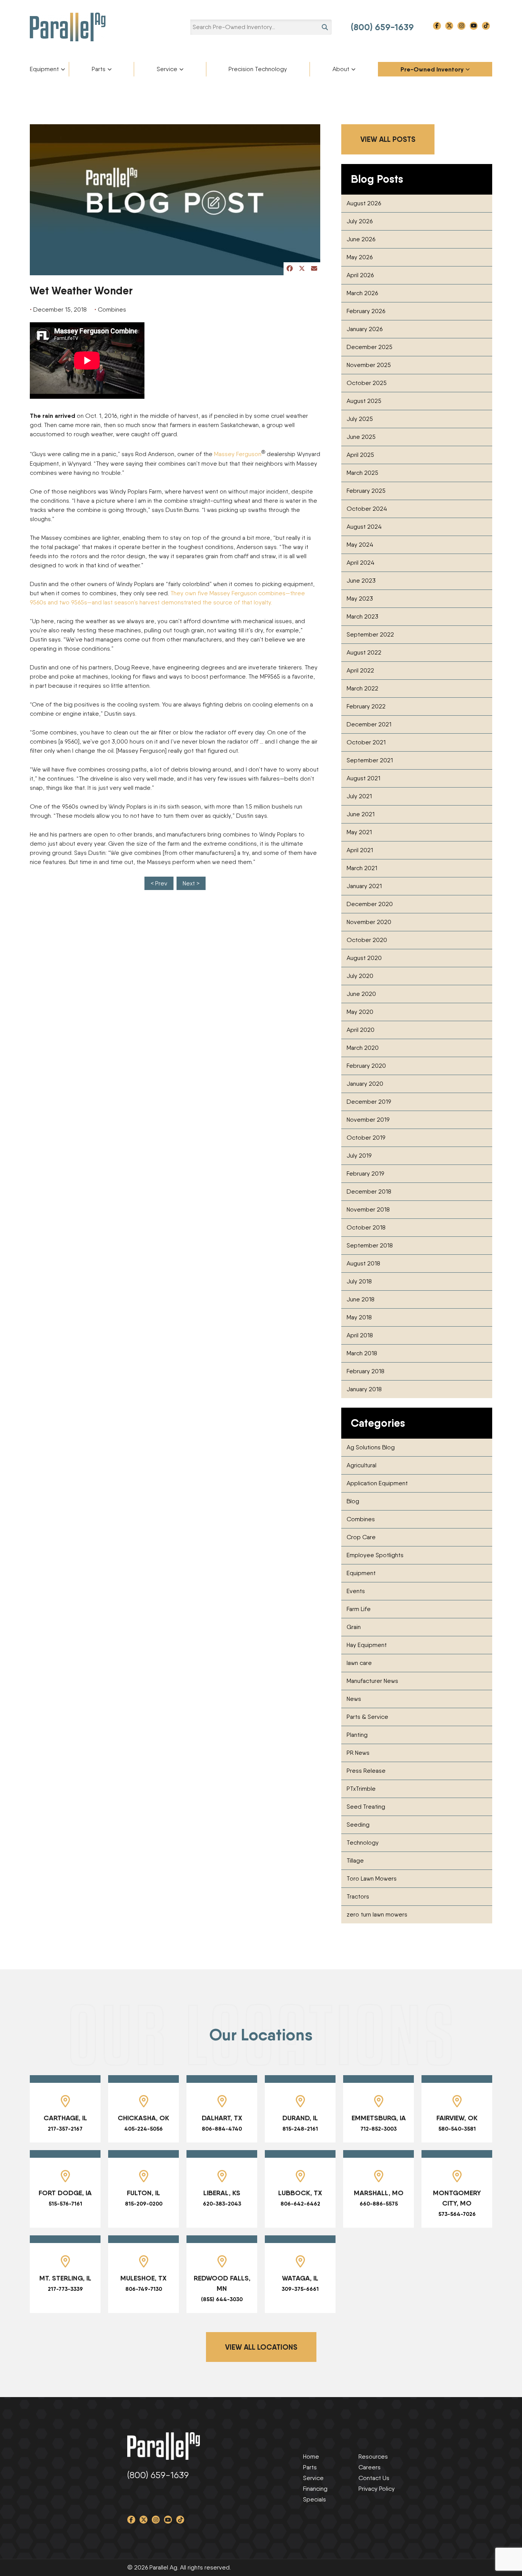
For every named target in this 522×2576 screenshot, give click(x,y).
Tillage (355, 1861)
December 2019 (369, 1102)
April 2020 (361, 1030)
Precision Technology (258, 69)
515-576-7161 (65, 2204)
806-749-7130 (144, 2289)
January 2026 (365, 329)
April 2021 (360, 850)
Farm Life (359, 1609)
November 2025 (369, 365)
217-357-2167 (65, 2129)
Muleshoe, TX (143, 2278)
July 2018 (359, 1281)
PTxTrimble (361, 1789)
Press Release (366, 1771)
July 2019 (359, 1156)
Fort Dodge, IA (65, 2193)
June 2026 (361, 239)
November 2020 (369, 922)
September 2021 (370, 760)
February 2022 (366, 706)
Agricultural (362, 1465)
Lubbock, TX (300, 2193)
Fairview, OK (457, 2118)
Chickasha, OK (143, 2118)
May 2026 (360, 257)
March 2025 (362, 473)
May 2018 (359, 1317)
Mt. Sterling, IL (65, 2278)
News (354, 1699)
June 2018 (361, 1299)
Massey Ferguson (238, 454)
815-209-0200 (144, 2204)
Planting (357, 1735)
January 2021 (364, 886)
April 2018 (360, 1335)
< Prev (159, 883)
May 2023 (360, 599)
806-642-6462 (300, 2204)
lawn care (359, 1663)
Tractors (358, 1896)
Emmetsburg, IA (379, 2118)
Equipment (44, 69)
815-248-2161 (300, 2129)
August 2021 (363, 778)
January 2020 (365, 1084)
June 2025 (361, 437)
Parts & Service (367, 1717)
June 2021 (361, 814)
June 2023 (361, 581)
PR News (358, 1753)
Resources (373, 2457)
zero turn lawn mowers (377, 1914)
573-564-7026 (457, 2214)
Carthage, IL (65, 2118)
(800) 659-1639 (382, 27)
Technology (363, 1843)
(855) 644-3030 (222, 2299)
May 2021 (359, 832)
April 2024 (361, 563)
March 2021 (362, 868)
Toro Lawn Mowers (372, 1878)
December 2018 (369, 1191)
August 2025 (364, 401)
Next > (191, 883)
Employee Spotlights (375, 1555)
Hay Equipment (367, 1645)
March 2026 (362, 293)
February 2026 (366, 311)
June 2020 (361, 994)
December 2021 (369, 724)
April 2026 (360, 275)
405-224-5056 (143, 2129)
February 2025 (366, 491)
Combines (361, 1519)
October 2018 (366, 1227)
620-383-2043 (222, 2204)
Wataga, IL (300, 2278)
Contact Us (374, 2478)
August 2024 (364, 527)
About (341, 69)
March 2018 (362, 1353)
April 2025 (360, 455)
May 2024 (360, 545)
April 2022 (360, 670)
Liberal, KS (222, 2193)
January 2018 (364, 1389)
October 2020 (367, 940)
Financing (315, 2489)
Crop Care (361, 1537)
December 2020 (370, 904)
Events (356, 1591)
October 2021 (366, 742)
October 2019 (366, 1138)
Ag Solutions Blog (371, 1447)
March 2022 (362, 688)
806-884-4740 (222, 2129)
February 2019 (365, 1173)
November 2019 (368, 1120)
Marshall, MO (379, 2193)
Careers (370, 2467)
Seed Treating (366, 1807)
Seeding (358, 1825)
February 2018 (366, 1371)
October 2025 (367, 383)
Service (167, 69)
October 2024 (367, 509)
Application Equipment (377, 1483)
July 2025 (360, 419)
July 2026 (360, 221)
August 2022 (364, 652)
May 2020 (360, 1012)
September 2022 (370, 634)
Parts (99, 69)
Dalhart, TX (222, 2118)
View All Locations (261, 2347)
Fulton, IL (143, 2193)
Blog (353, 1501)
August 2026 (364, 203)
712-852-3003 (379, 2129)
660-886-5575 (379, 2204)
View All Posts (388, 139)
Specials (314, 2499)
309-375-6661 (300, 2289)
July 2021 (359, 796)
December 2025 (370, 347)
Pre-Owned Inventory (432, 69)
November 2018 (368, 1209)
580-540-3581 (457, 2129)
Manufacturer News (372, 1681)
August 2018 (363, 1263)
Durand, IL (300, 2118)
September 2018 (370, 1245)
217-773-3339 (65, 2289)
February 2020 (366, 1066)
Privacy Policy (377, 2489)
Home (311, 2457)
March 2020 (363, 1048)
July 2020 (360, 976)
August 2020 (364, 958)
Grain (354, 1627)
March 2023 (362, 616)
